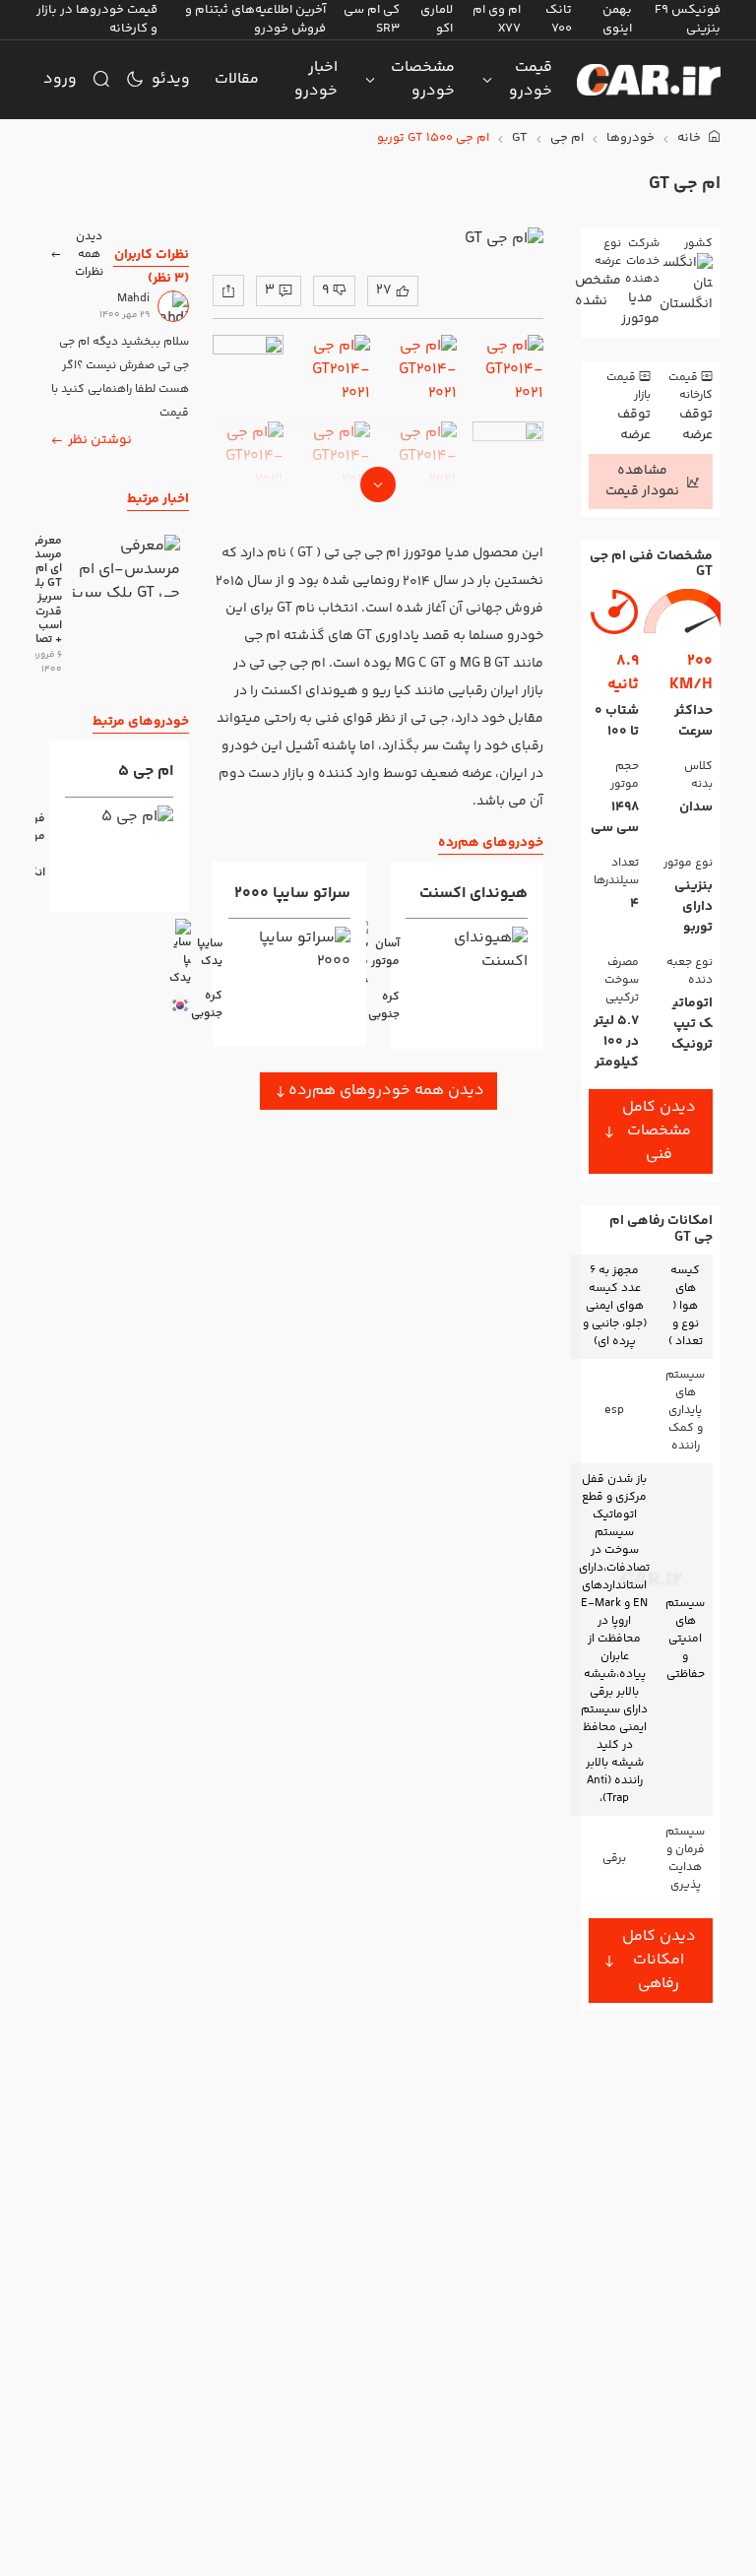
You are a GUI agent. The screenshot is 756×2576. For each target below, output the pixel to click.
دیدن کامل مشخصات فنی (659, 1131)
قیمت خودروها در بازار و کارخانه (97, 19)
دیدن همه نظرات (89, 255)
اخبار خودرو (316, 79)
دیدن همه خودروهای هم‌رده (386, 1091)
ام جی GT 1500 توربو (433, 138)
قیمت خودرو (531, 79)
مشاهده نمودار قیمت (642, 481)
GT (520, 138)
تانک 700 (559, 19)
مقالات (237, 79)
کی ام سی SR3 (372, 19)
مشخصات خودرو (423, 79)
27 (384, 290)
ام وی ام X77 (497, 19)
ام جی (567, 138)
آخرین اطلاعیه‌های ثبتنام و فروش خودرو (255, 19)
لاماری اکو (437, 19)
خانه (691, 138)
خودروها (630, 138)
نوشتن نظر (100, 440)
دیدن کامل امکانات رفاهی (659, 1960)
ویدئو (171, 79)
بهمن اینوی (617, 19)
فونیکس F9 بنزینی (688, 19)
